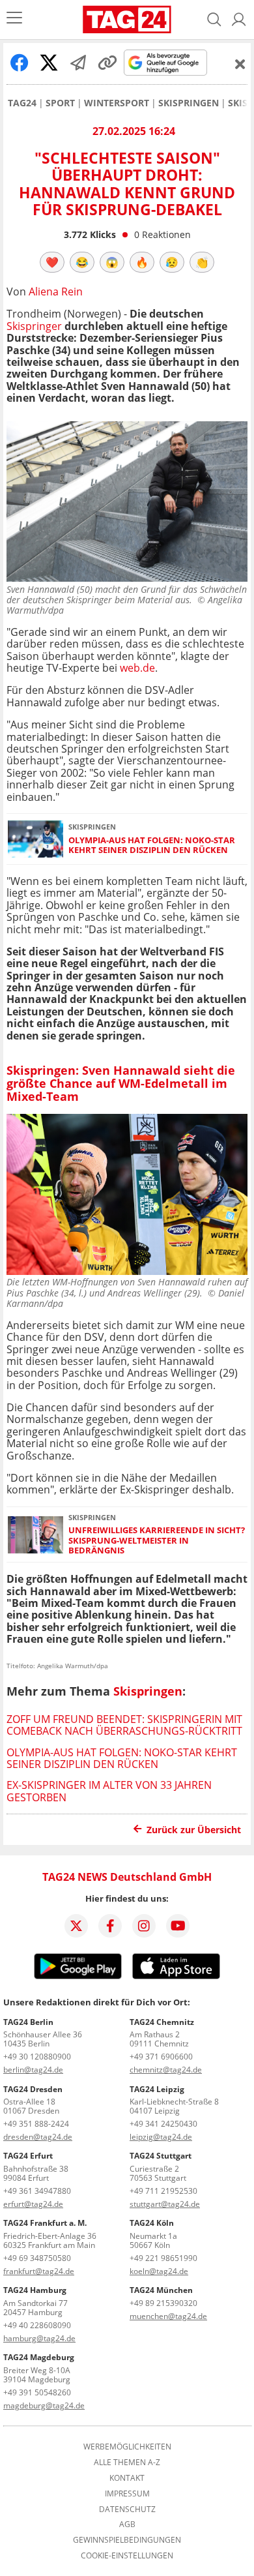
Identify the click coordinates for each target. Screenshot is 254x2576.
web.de (137, 668)
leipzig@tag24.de (161, 2137)
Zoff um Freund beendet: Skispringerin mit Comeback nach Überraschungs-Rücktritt (124, 1725)
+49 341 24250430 (163, 2124)
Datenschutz (127, 2509)
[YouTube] (178, 1926)
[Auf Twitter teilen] (49, 63)
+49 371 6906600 (161, 2057)
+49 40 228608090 (37, 2325)
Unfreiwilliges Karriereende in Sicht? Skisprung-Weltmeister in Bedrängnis (157, 1540)
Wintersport (117, 103)
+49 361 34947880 (37, 2191)
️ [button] (52, 262)
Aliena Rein (56, 292)
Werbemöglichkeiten (127, 2447)
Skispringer (34, 326)
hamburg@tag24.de (39, 2338)
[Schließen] (240, 64)
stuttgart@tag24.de (165, 2204)
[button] (239, 20)
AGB (127, 2524)
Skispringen (189, 103)
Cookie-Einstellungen (127, 2556)
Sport (60, 103)
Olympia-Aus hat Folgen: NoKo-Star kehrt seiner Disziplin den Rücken (152, 846)
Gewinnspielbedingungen (127, 2540)
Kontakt (127, 2478)
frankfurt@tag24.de (39, 2271)
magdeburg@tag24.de (44, 2405)
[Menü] (14, 19)
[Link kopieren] (107, 63)
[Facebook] (110, 1926)
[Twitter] (76, 1926)
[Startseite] (127, 20)
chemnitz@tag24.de (166, 2070)
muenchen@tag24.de (168, 2316)
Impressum (127, 2494)
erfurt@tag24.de (33, 2204)
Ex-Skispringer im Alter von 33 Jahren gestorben (109, 1791)
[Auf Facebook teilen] (20, 63)
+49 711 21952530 (163, 2191)
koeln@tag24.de (159, 2271)
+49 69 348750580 (37, 2258)
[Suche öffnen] (214, 20)
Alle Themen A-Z (127, 2463)
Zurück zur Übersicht (194, 1830)
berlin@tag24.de (33, 2070)
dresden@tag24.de (38, 2137)
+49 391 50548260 (37, 2392)
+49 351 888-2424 (36, 2124)
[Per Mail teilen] (78, 63)
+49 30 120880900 (37, 2057)
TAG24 (22, 103)
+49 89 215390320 (163, 2303)
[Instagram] (144, 1926)
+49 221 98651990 (163, 2258)
